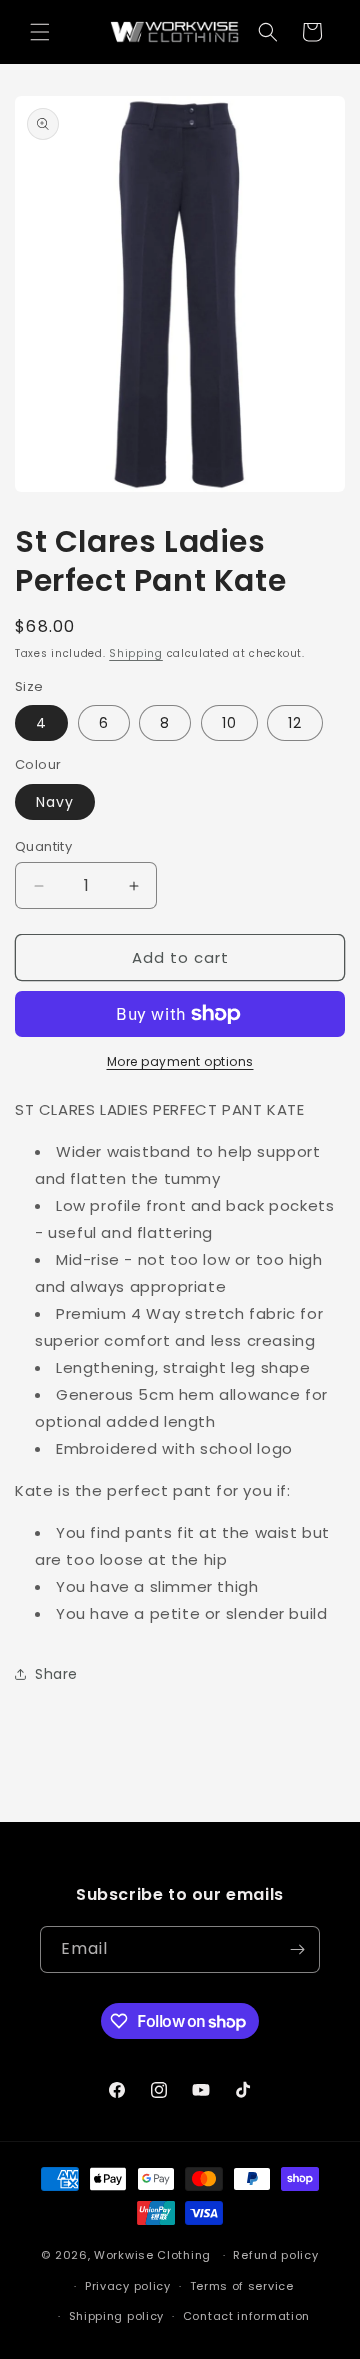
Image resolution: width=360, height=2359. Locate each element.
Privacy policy (128, 2286)
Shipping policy (117, 2316)
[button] (40, 32)
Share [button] (56, 1674)
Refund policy (275, 2255)
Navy (55, 802)
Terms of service (242, 2286)
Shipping (136, 653)
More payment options (180, 1061)
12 (295, 723)
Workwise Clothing (152, 2255)
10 (229, 723)
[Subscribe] (297, 1949)
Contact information (246, 2316)
